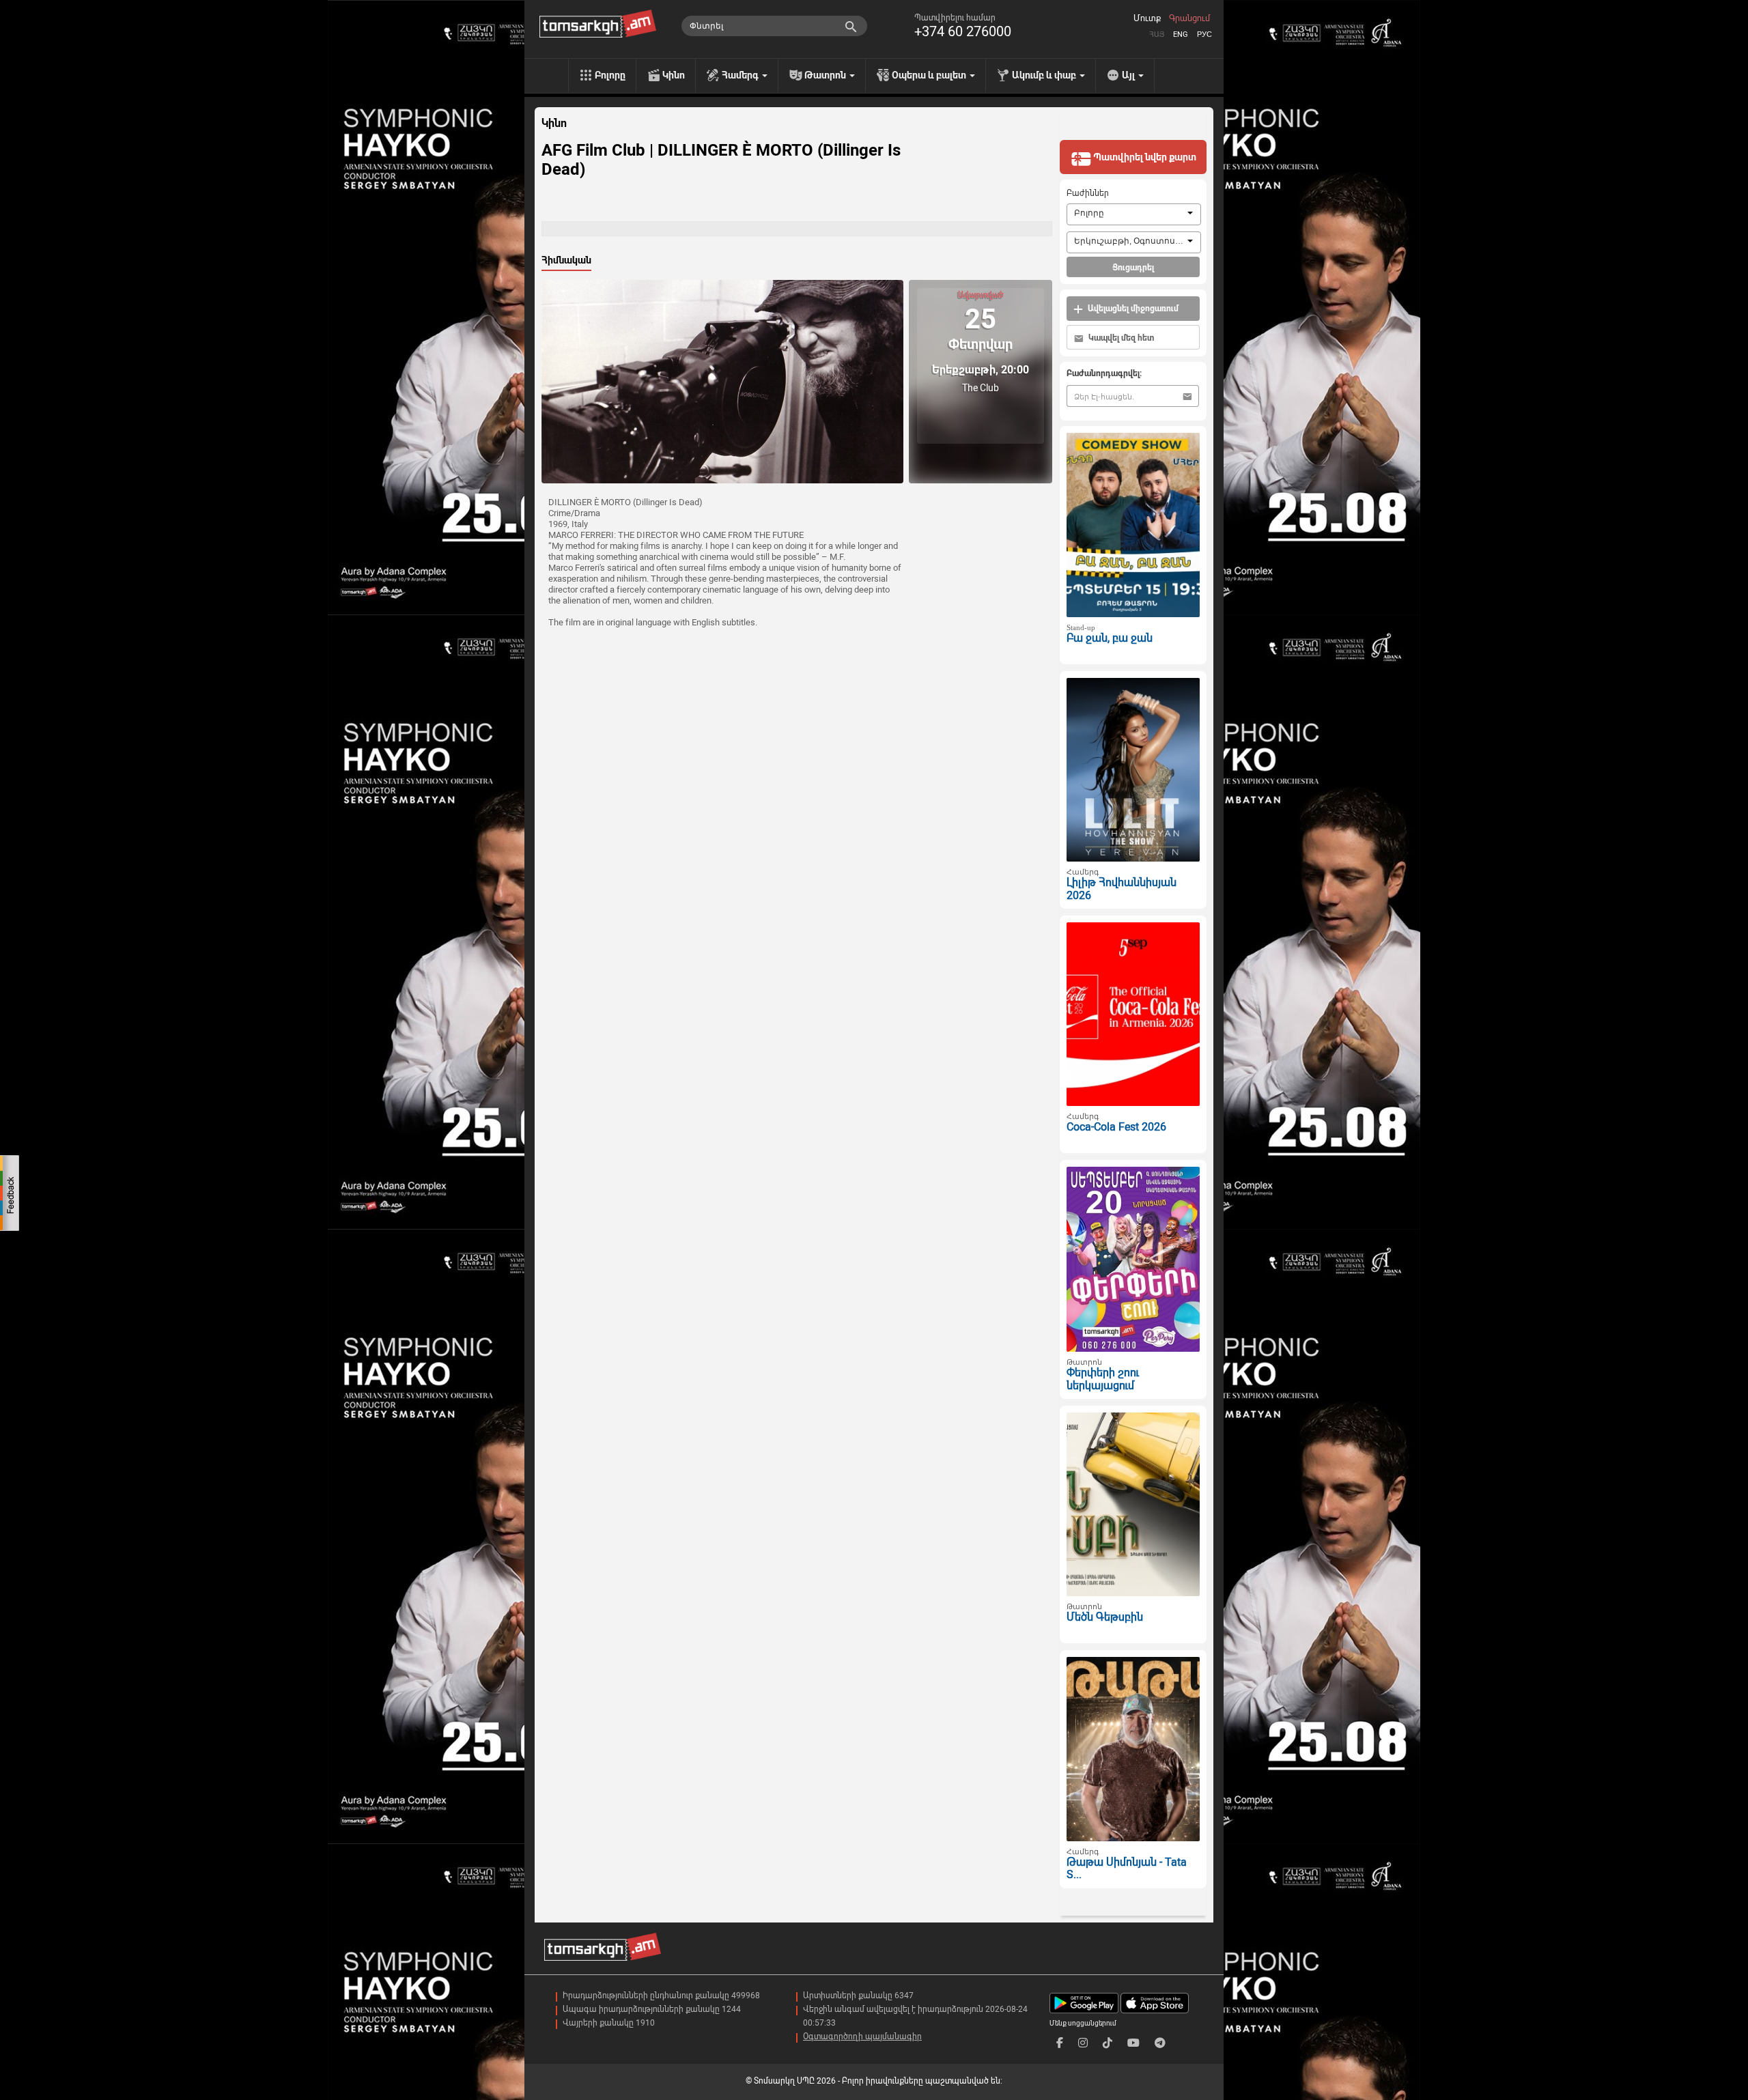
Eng (1181, 34)
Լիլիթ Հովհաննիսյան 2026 (1122, 889)
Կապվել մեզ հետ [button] (1120, 338)
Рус (1204, 34)
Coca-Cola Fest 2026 (1116, 1127)
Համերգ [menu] (741, 75)
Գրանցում (1189, 18)
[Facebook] (1060, 2043)
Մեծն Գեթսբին (1105, 1617)
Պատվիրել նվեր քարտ (1144, 157)
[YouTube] (1133, 2043)
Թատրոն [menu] (826, 75)
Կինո (674, 75)
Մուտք (1147, 18)
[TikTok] (1108, 2043)
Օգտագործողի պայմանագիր (862, 2037)
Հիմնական (566, 260)
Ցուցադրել (1133, 268)
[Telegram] (1160, 2043)
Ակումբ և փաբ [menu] (1045, 75)
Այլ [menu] (1129, 75)
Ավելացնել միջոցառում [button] (1132, 309)
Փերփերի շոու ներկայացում (1103, 1379)
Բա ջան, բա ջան (1110, 638)
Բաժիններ (1088, 193)
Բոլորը (610, 75)
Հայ (1157, 34)
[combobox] (1134, 214)
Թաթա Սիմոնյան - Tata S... (1127, 1869)
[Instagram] (1083, 2043)
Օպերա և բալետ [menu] (930, 75)
